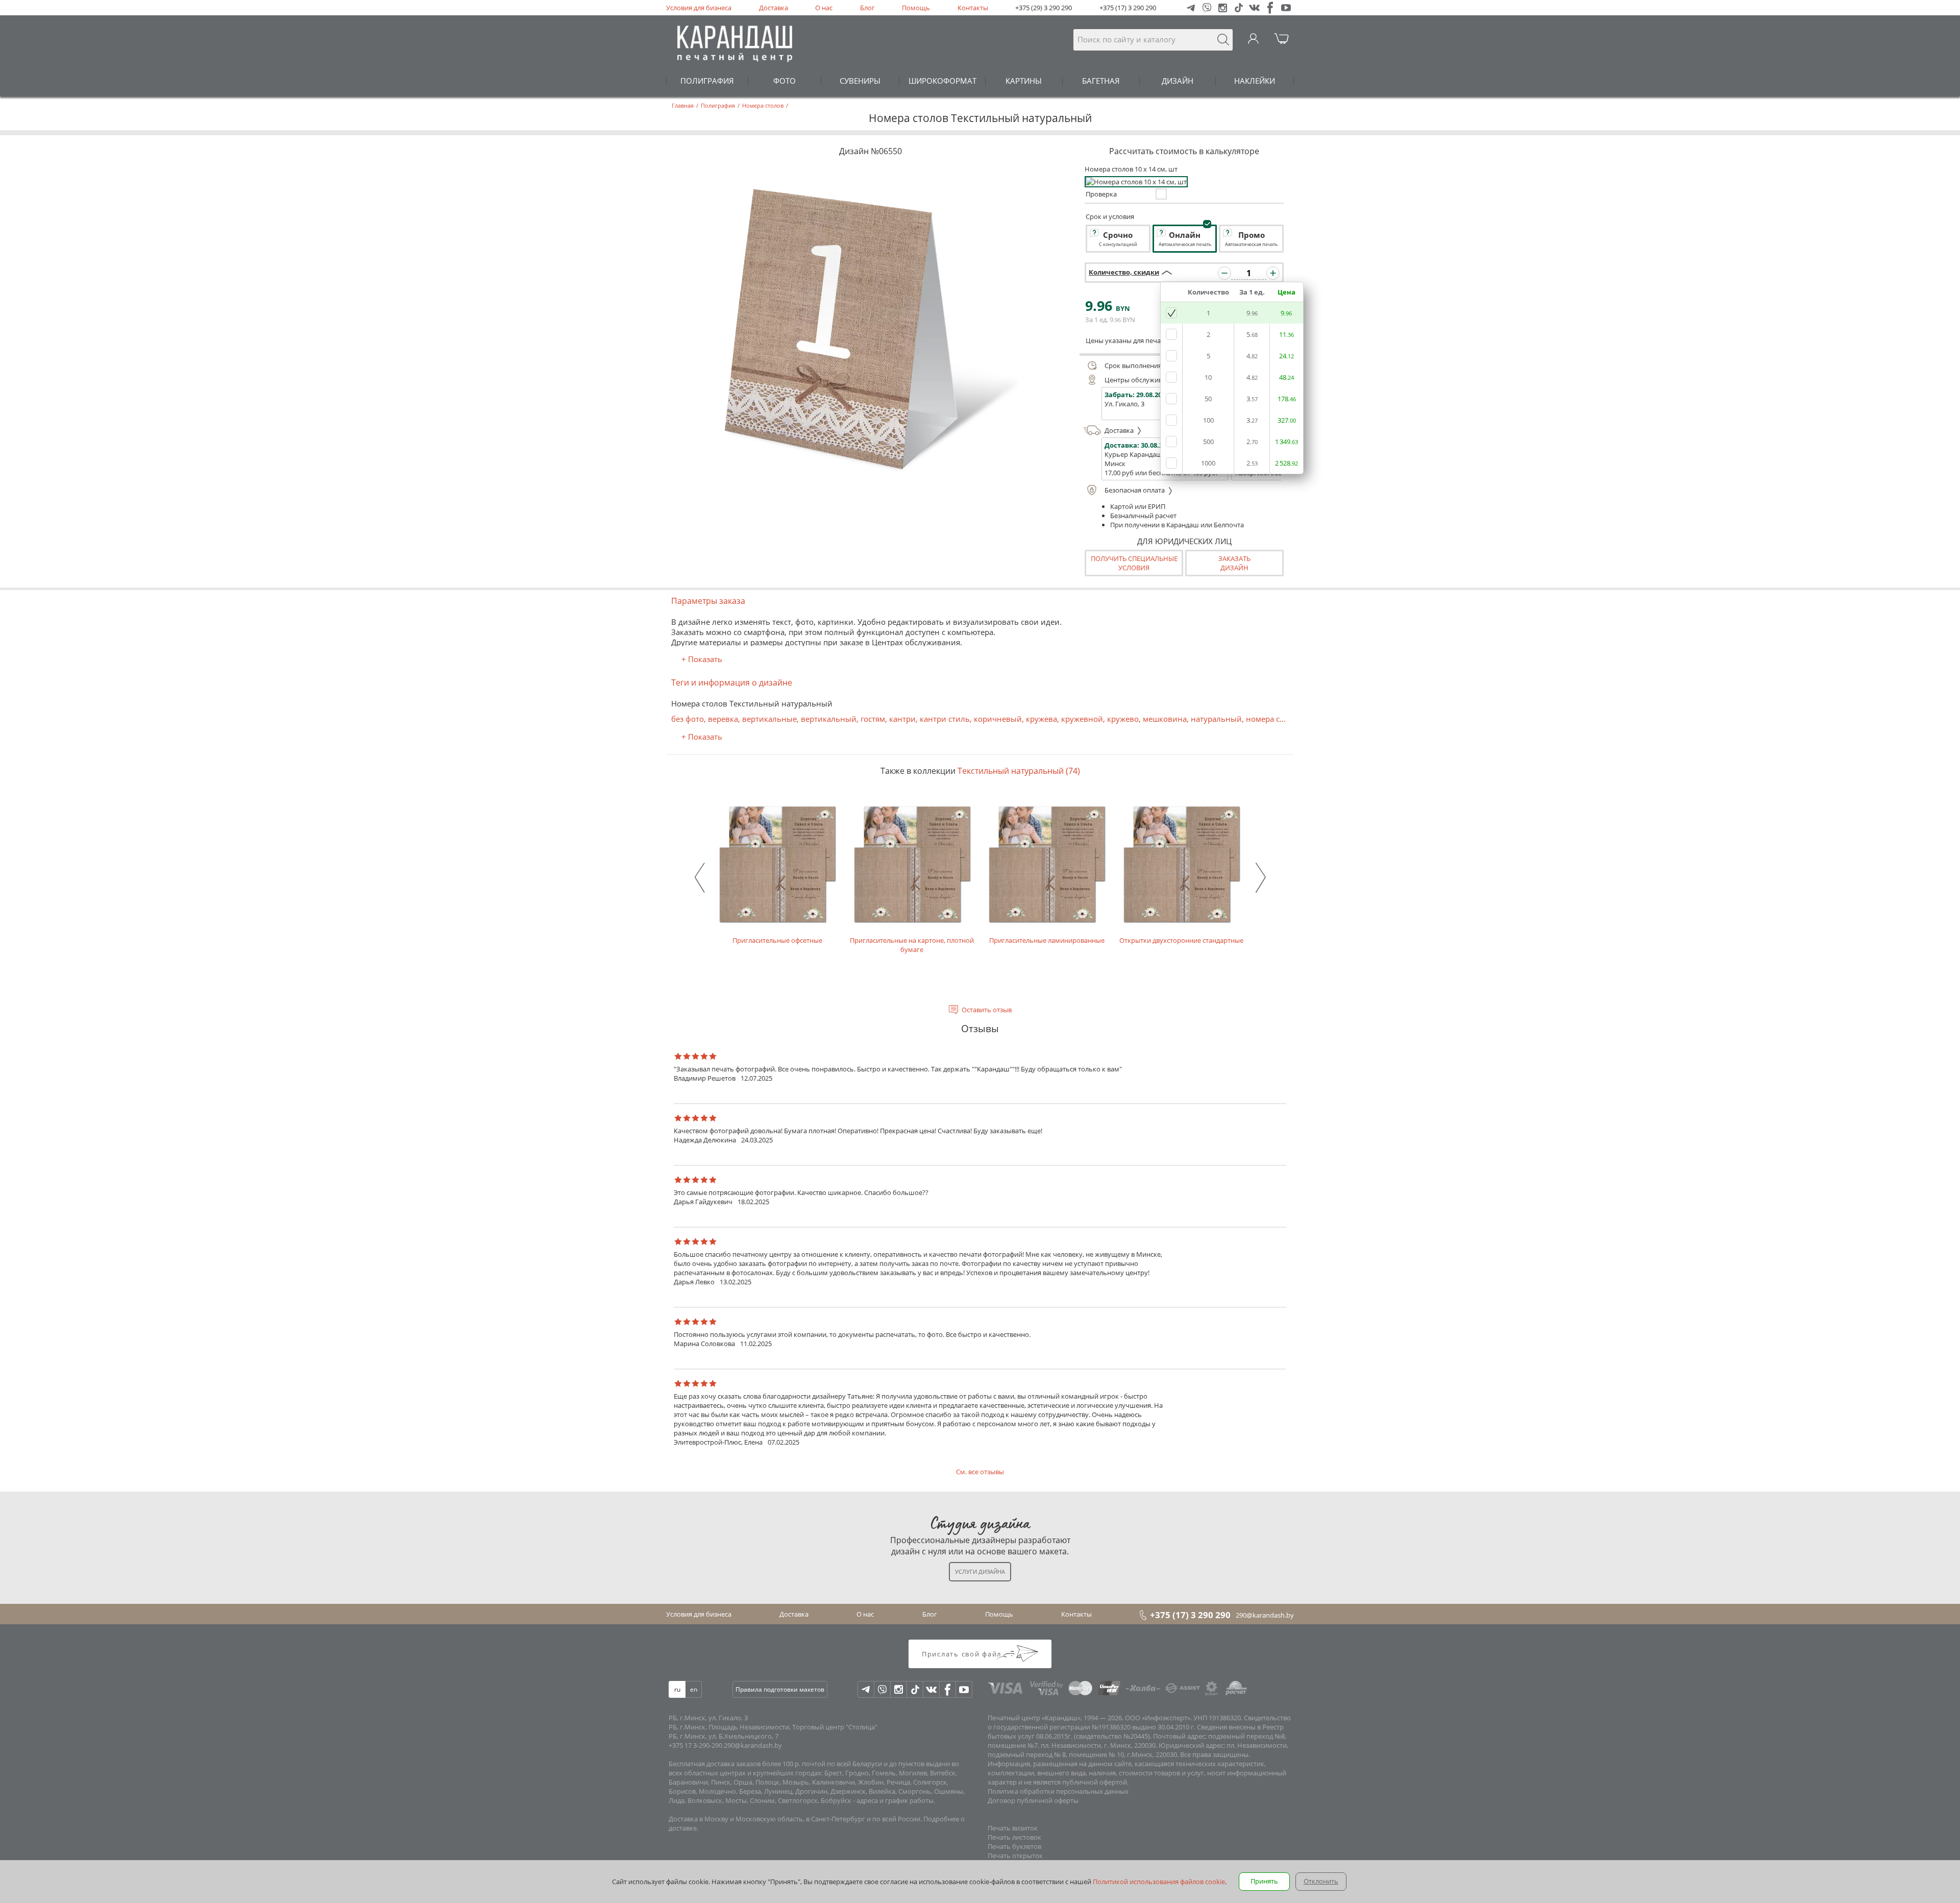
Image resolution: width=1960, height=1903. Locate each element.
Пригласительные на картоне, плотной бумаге (912, 945)
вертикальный (829, 719)
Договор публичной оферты (1033, 1800)
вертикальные (769, 719)
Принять (1264, 1881)
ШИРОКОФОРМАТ (942, 81)
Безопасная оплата (1135, 490)
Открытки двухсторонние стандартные (1181, 940)
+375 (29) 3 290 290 (1044, 8)
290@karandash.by (1265, 1615)
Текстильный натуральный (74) (1019, 771)
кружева (1042, 719)
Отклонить (1321, 1881)
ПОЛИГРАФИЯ (707, 81)
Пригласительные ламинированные (1047, 940)
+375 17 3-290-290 (695, 1745)
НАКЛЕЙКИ (1255, 81)
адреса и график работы (895, 1800)
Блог (867, 8)
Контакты (973, 8)
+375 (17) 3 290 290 (1128, 8)
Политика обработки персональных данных (1058, 1791)
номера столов (1274, 719)
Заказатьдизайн (1234, 563)
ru (677, 1689)
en (694, 1689)
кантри (902, 719)
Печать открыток (1015, 1856)
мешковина (1165, 719)
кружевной (1082, 719)
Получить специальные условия (1134, 563)
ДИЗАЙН (1178, 81)
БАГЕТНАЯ (1101, 81)
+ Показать (702, 659)
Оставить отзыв (987, 1010)
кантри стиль (945, 719)
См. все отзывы (980, 1472)
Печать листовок (1014, 1837)
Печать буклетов (1014, 1846)
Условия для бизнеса (699, 8)
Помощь (916, 8)
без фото (688, 719)
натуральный (1216, 719)
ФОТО (785, 81)
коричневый (998, 719)
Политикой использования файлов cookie (1159, 1882)
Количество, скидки (1124, 272)
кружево (1123, 719)
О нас (824, 8)
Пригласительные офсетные (777, 940)
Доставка (774, 8)
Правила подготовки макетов (780, 1689)
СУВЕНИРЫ (860, 81)
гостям (873, 719)
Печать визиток (1013, 1828)
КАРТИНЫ (1024, 81)
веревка (723, 719)
